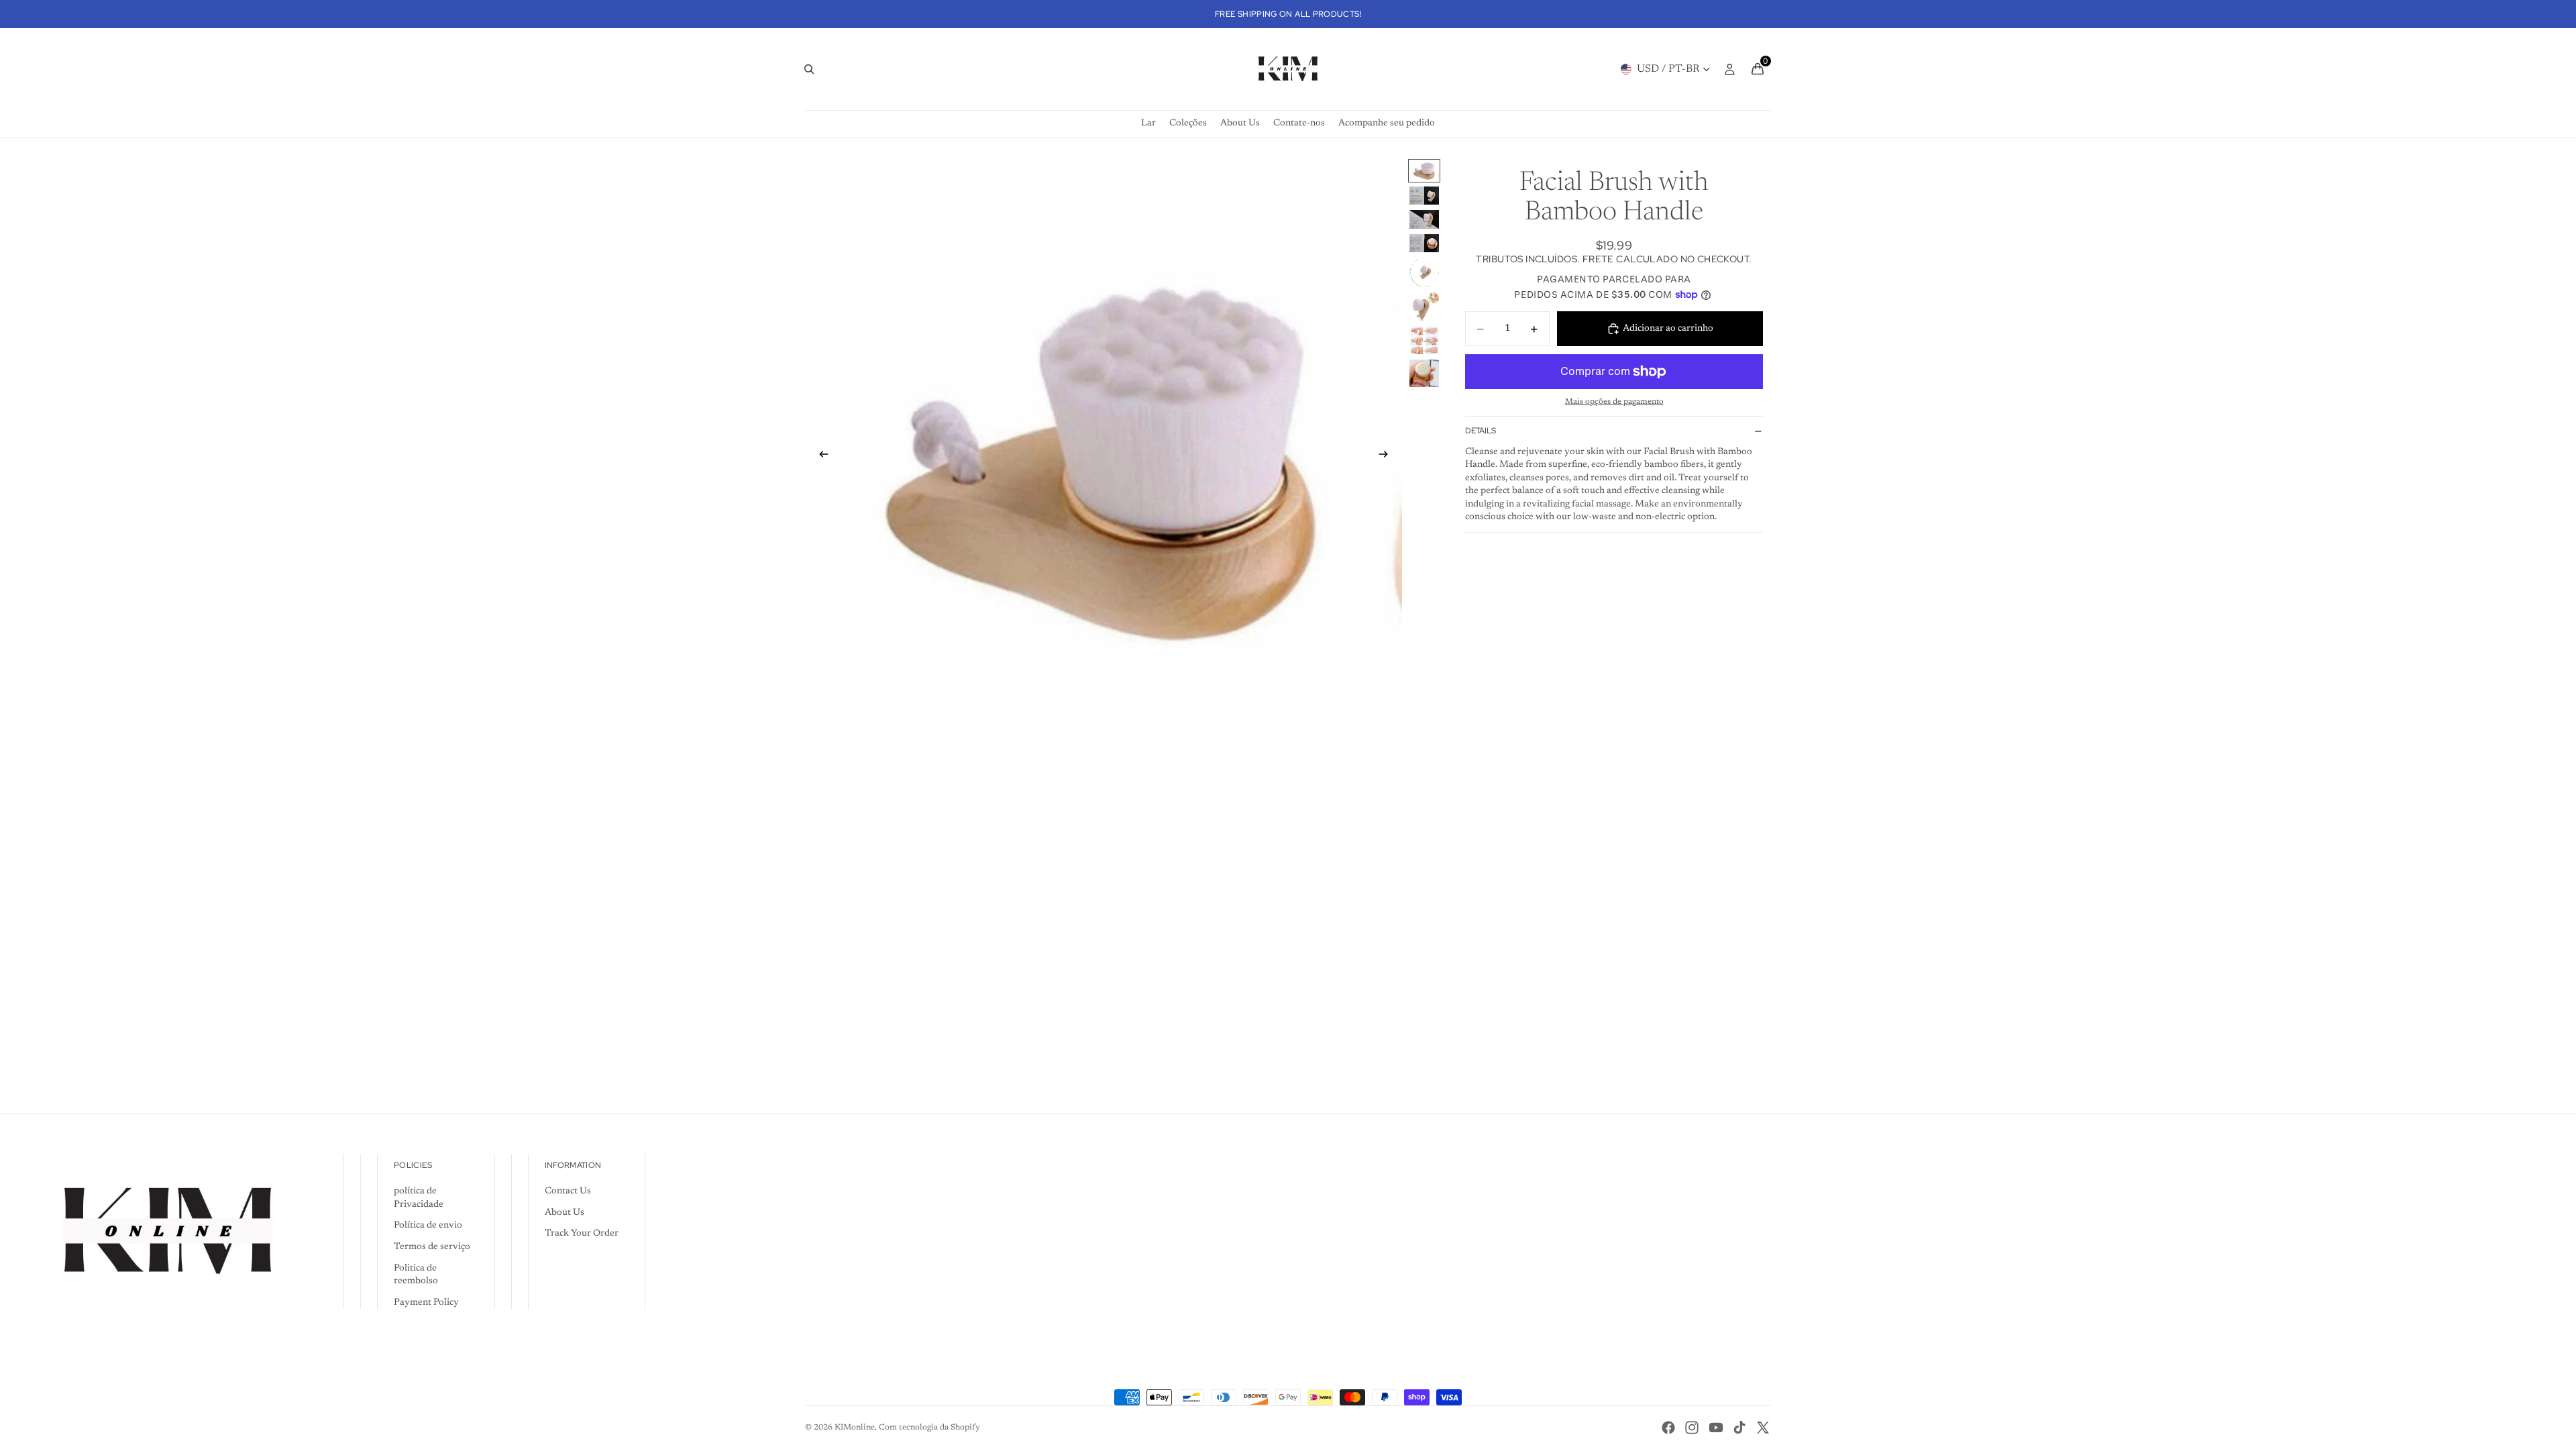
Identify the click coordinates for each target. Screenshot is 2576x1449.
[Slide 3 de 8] (1424, 219)
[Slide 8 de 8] (1424, 373)
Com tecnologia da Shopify (929, 1428)
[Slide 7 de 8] (1424, 340)
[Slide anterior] (820, 457)
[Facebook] (1668, 1428)
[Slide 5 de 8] (1424, 272)
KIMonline (855, 1428)
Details (1481, 431)
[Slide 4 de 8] (1424, 243)
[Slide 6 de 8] (1424, 307)
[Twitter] (1763, 1428)
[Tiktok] (1739, 1428)
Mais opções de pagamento (1614, 402)
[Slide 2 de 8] (1424, 196)
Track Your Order (582, 1234)
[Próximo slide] (1387, 457)
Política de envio (428, 1226)
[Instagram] (1692, 1428)
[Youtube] (1716, 1428)
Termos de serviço (432, 1247)
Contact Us (568, 1191)
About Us (565, 1213)
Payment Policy (426, 1303)
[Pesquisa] (809, 69)
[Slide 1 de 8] (1424, 171)
